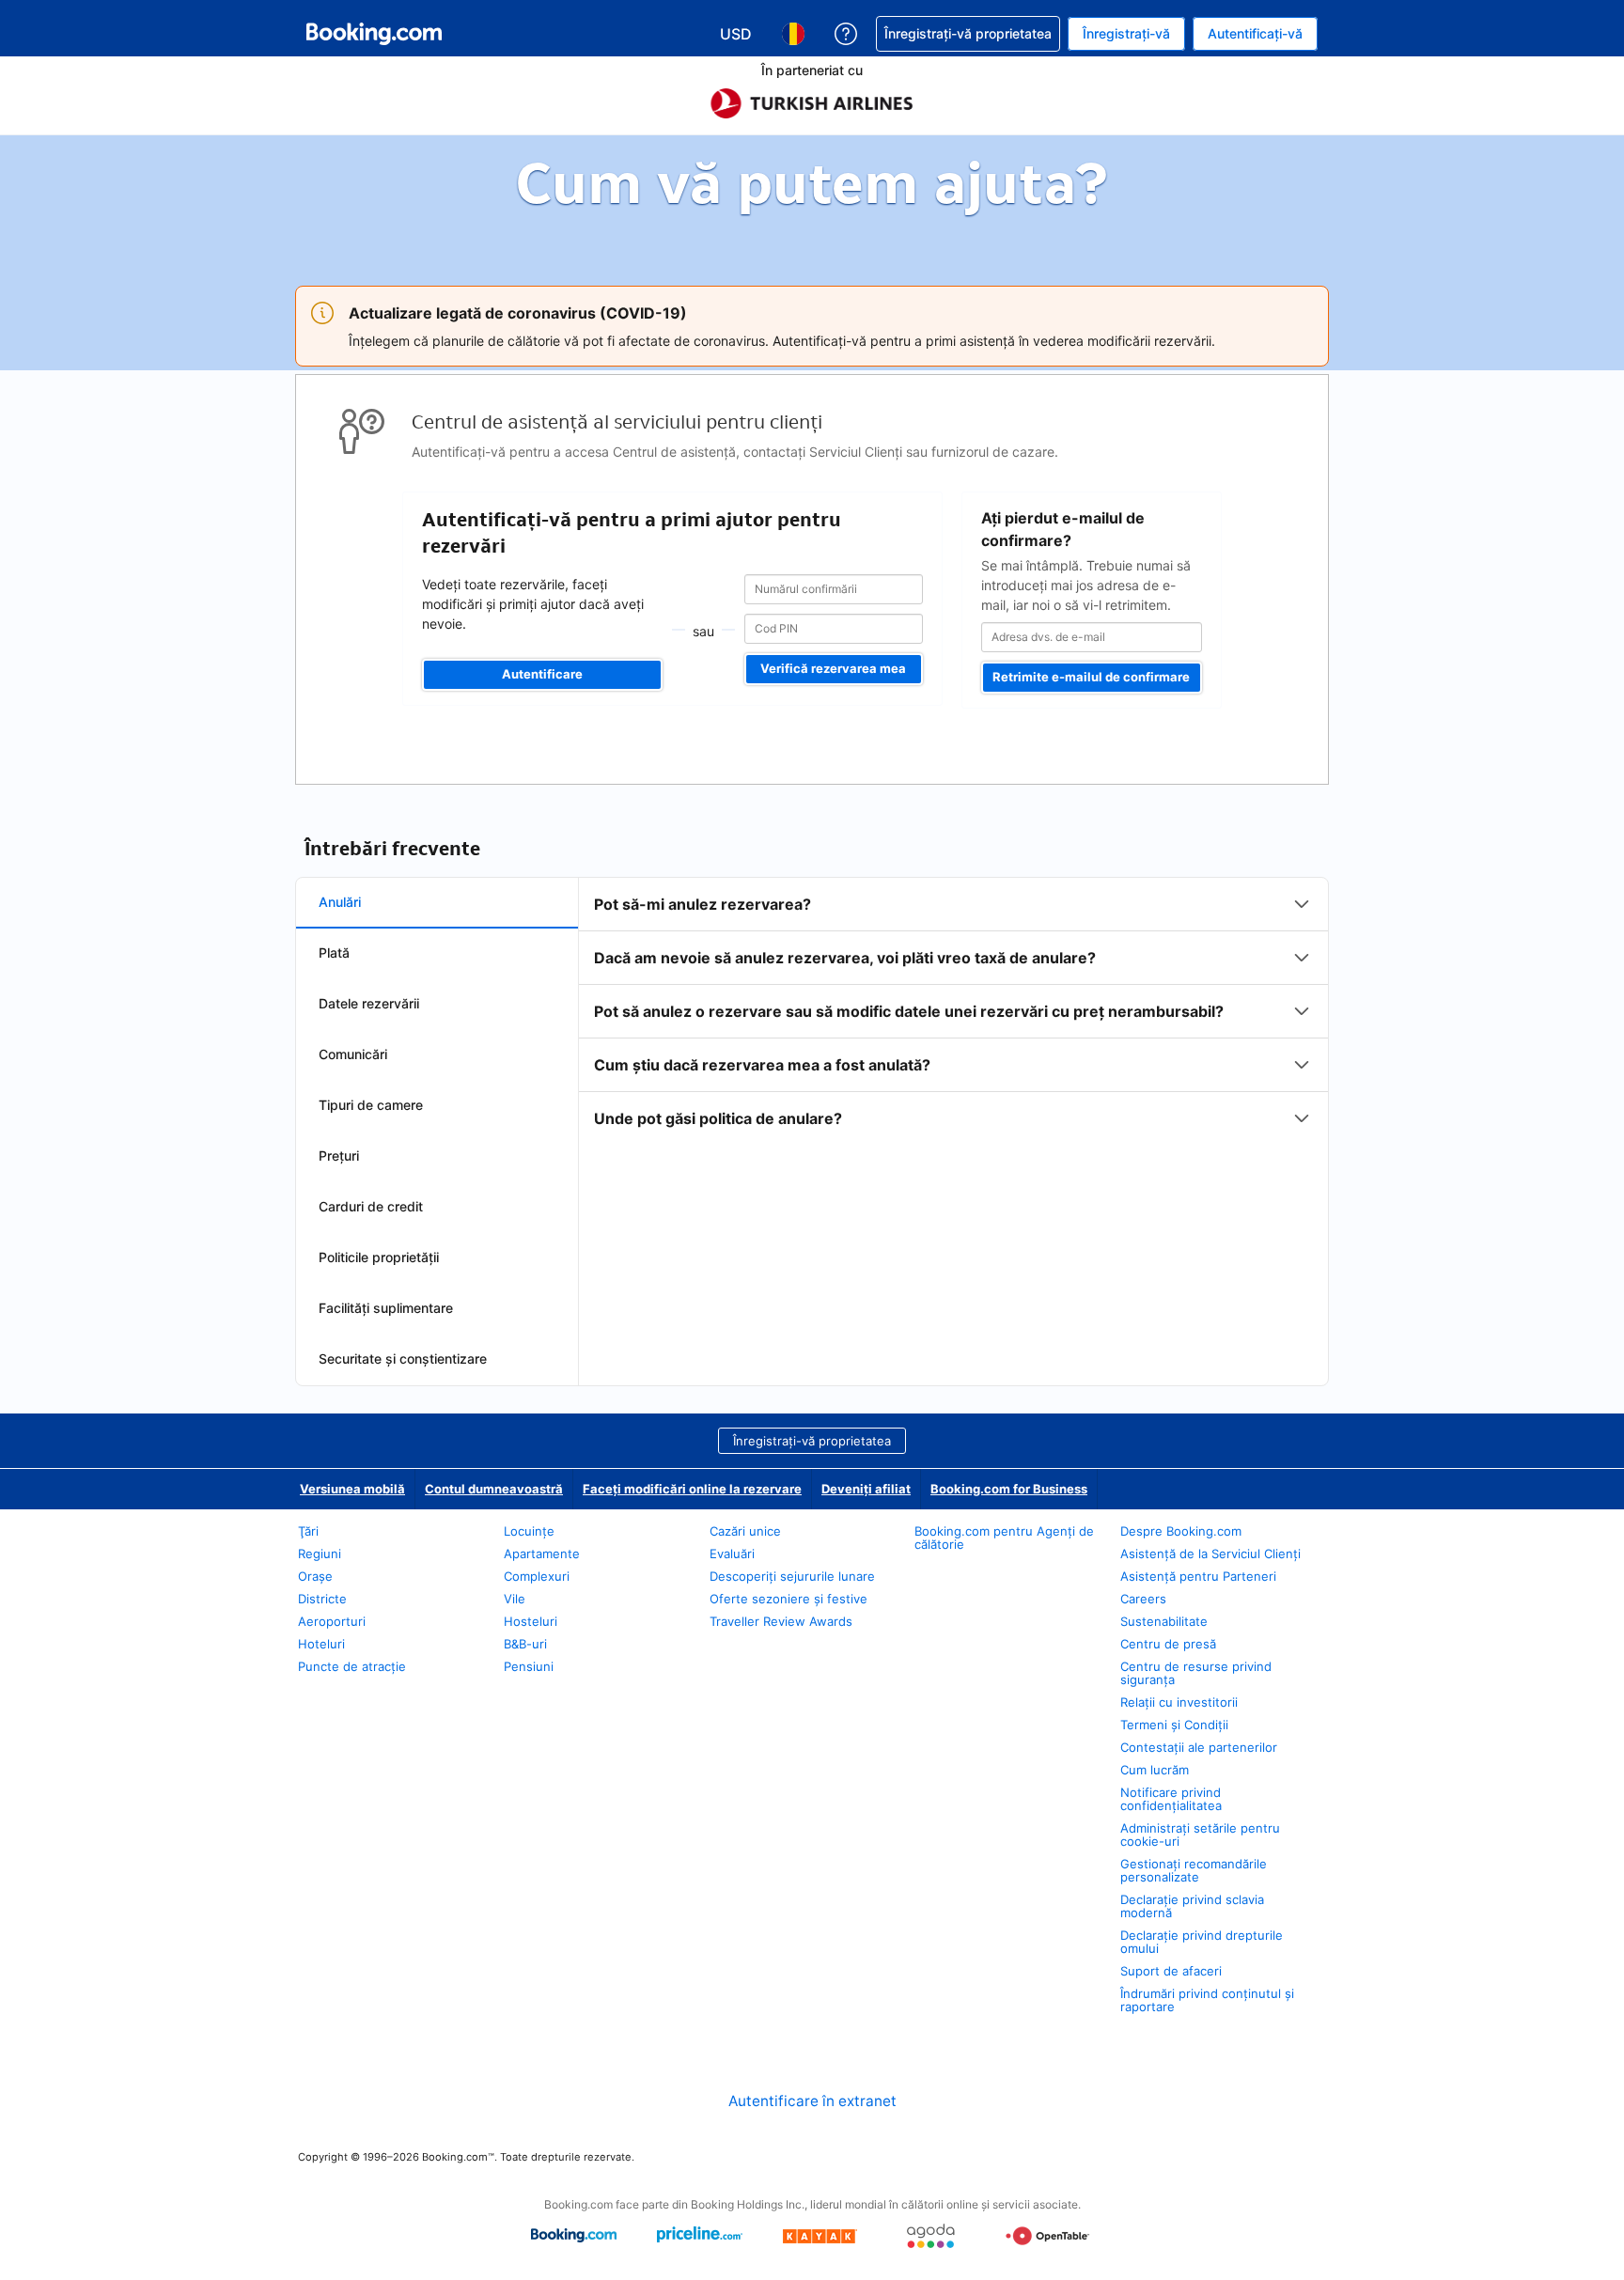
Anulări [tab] (340, 902)
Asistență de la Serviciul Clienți (1210, 1554)
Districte (322, 1599)
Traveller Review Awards (781, 1621)
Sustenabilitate (1164, 1621)
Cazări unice (745, 1531)
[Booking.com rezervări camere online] (374, 34)
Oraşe (315, 1576)
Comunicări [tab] (353, 1054)
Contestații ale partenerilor (1199, 1747)
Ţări (308, 1531)
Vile (515, 1599)
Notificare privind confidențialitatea (1171, 1799)
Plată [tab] (334, 953)
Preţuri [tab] (339, 1156)
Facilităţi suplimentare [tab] (386, 1308)
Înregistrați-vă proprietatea (812, 1441)
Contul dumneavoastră (494, 1489)
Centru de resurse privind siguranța (1196, 1673)
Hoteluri (321, 1644)
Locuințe (529, 1531)
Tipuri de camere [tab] (371, 1105)
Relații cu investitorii (1179, 1702)
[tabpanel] (953, 1011)
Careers (1143, 1599)
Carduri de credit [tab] (371, 1206)
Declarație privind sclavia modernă (1192, 1906)
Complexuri (537, 1576)
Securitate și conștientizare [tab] (403, 1359)
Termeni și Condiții (1174, 1725)
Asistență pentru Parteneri (1198, 1576)
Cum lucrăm (1155, 1770)
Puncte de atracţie (352, 1666)
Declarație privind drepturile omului (1202, 1942)
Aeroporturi (332, 1621)
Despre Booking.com (1181, 1531)
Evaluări (732, 1554)
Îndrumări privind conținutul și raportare (1207, 2000)
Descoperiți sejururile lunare (792, 1576)
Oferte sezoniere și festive (789, 1599)
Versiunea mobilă (352, 1489)
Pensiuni (529, 1666)
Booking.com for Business (1009, 1489)
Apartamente (542, 1554)
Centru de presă (1168, 1644)
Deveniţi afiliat (866, 1489)
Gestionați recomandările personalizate (1194, 1870)
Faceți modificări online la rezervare (692, 1489)
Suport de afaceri (1171, 1971)
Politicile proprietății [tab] (379, 1257)
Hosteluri (531, 1621)
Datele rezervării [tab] (369, 1003)
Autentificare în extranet (812, 2101)
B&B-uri (525, 1644)
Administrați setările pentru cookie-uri (1200, 1835)
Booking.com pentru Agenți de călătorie (1004, 1538)
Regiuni (320, 1554)
